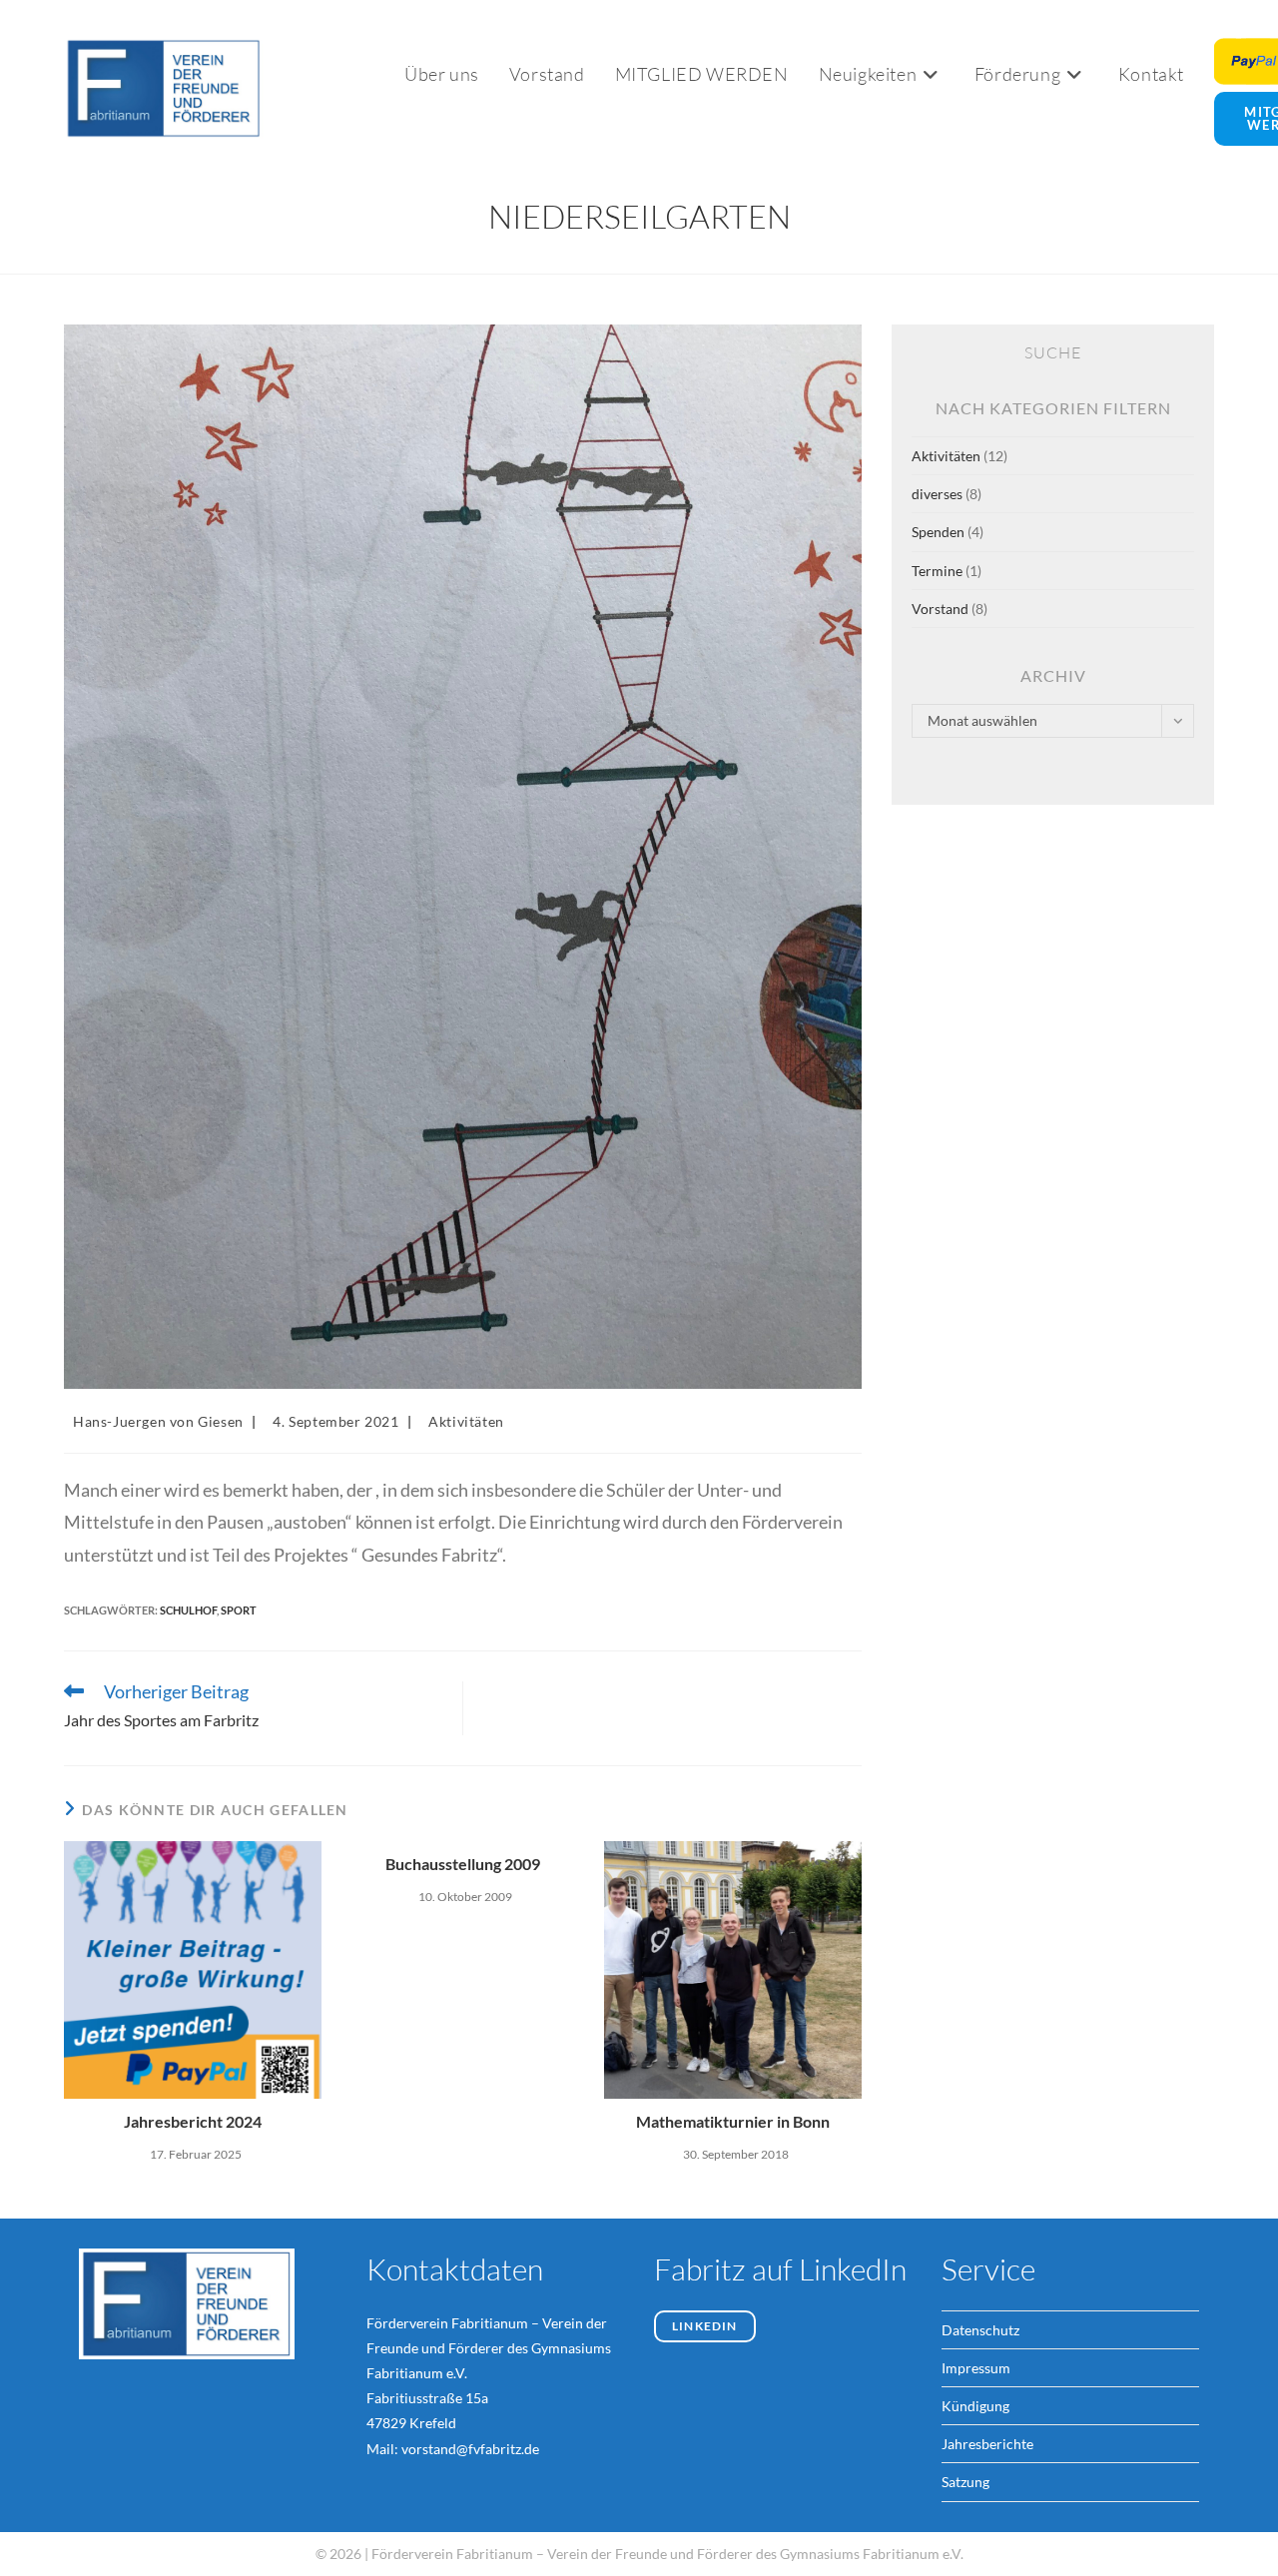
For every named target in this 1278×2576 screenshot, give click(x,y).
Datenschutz (980, 2330)
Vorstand (940, 609)
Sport (239, 1610)
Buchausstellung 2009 (463, 1864)
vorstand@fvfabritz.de (470, 2449)
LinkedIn (705, 2326)
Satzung (965, 2482)
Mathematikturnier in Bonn (733, 2121)
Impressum (976, 2368)
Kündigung (975, 2406)
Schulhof (188, 1610)
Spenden (938, 532)
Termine (937, 571)
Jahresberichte (987, 2444)
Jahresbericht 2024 (193, 2121)
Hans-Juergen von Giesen (158, 1421)
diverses (937, 494)
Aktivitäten (466, 1421)
